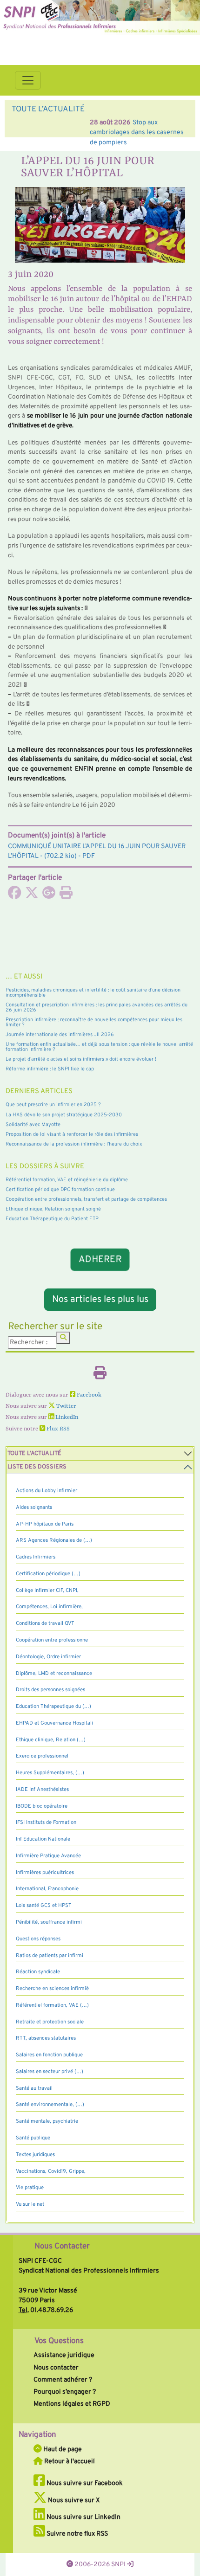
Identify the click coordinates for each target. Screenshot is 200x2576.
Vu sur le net (30, 2204)
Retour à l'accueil (69, 2461)
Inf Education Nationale (43, 1839)
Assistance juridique (64, 2355)
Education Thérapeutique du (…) (53, 1707)
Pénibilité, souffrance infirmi (49, 1922)
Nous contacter (56, 2368)
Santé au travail (34, 2088)
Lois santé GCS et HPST (44, 1906)
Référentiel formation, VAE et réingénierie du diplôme (67, 1180)
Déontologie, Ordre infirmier (48, 1657)
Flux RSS (57, 1429)
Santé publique (33, 2138)
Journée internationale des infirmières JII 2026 (60, 1035)
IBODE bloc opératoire (42, 1806)
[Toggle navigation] (28, 80)
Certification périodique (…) (48, 1574)
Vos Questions (59, 2341)
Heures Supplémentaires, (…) (50, 1773)
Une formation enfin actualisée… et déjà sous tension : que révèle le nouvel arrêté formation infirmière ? (99, 1047)
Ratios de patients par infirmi (50, 1956)
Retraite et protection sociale (50, 2022)
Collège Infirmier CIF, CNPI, (47, 1591)
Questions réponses (38, 1939)
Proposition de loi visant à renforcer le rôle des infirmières (72, 1134)
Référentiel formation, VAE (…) (52, 2005)
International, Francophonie (47, 1889)
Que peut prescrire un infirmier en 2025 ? (53, 1105)
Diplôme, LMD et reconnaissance (54, 1674)
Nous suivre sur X (73, 2500)
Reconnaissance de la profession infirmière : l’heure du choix (74, 1144)
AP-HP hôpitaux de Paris (45, 1524)
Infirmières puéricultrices (45, 1873)
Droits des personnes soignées (50, 1690)
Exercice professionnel (42, 1756)
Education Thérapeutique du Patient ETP (52, 1219)
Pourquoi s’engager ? (65, 2392)
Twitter (66, 1406)
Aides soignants (34, 1507)
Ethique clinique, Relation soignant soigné (53, 1209)
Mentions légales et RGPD (72, 2404)
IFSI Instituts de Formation (46, 1823)
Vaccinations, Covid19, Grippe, (51, 2171)
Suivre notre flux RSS (77, 2534)
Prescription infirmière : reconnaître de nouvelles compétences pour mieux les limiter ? (94, 1022)
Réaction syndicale (38, 1972)
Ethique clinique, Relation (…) (51, 1740)
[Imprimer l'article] (66, 895)
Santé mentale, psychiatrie (47, 2121)
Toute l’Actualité (34, 1454)
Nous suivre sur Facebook (84, 2483)
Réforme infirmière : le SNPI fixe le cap (50, 1069)
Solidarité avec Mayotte (33, 1125)
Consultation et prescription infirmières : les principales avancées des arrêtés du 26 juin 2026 (97, 1008)
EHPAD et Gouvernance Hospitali (54, 1723)
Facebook (88, 1395)
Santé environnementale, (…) (50, 2105)
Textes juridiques (35, 2155)
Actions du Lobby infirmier (47, 1491)
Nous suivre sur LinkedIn (83, 2517)
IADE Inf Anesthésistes (42, 1790)
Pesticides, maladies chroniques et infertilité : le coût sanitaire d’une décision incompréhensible (93, 993)
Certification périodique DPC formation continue (60, 1190)
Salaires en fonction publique (49, 2055)
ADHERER (100, 1260)
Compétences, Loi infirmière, (49, 1607)
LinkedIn (66, 1417)
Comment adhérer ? (63, 2380)
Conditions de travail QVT (45, 1623)
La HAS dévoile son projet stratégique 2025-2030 (64, 1115)
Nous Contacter (62, 2247)
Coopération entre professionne (52, 1640)
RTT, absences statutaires (46, 2038)
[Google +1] (49, 895)
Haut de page (62, 2449)
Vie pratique (30, 2188)
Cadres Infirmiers (36, 1557)
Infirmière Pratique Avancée (48, 1856)
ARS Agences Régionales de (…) (54, 1540)
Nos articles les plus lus (100, 1300)
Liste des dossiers (37, 1467)
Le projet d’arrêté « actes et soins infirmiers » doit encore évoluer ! (81, 1059)
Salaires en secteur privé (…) (50, 2072)
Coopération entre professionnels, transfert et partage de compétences (86, 1199)
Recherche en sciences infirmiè (52, 1989)
